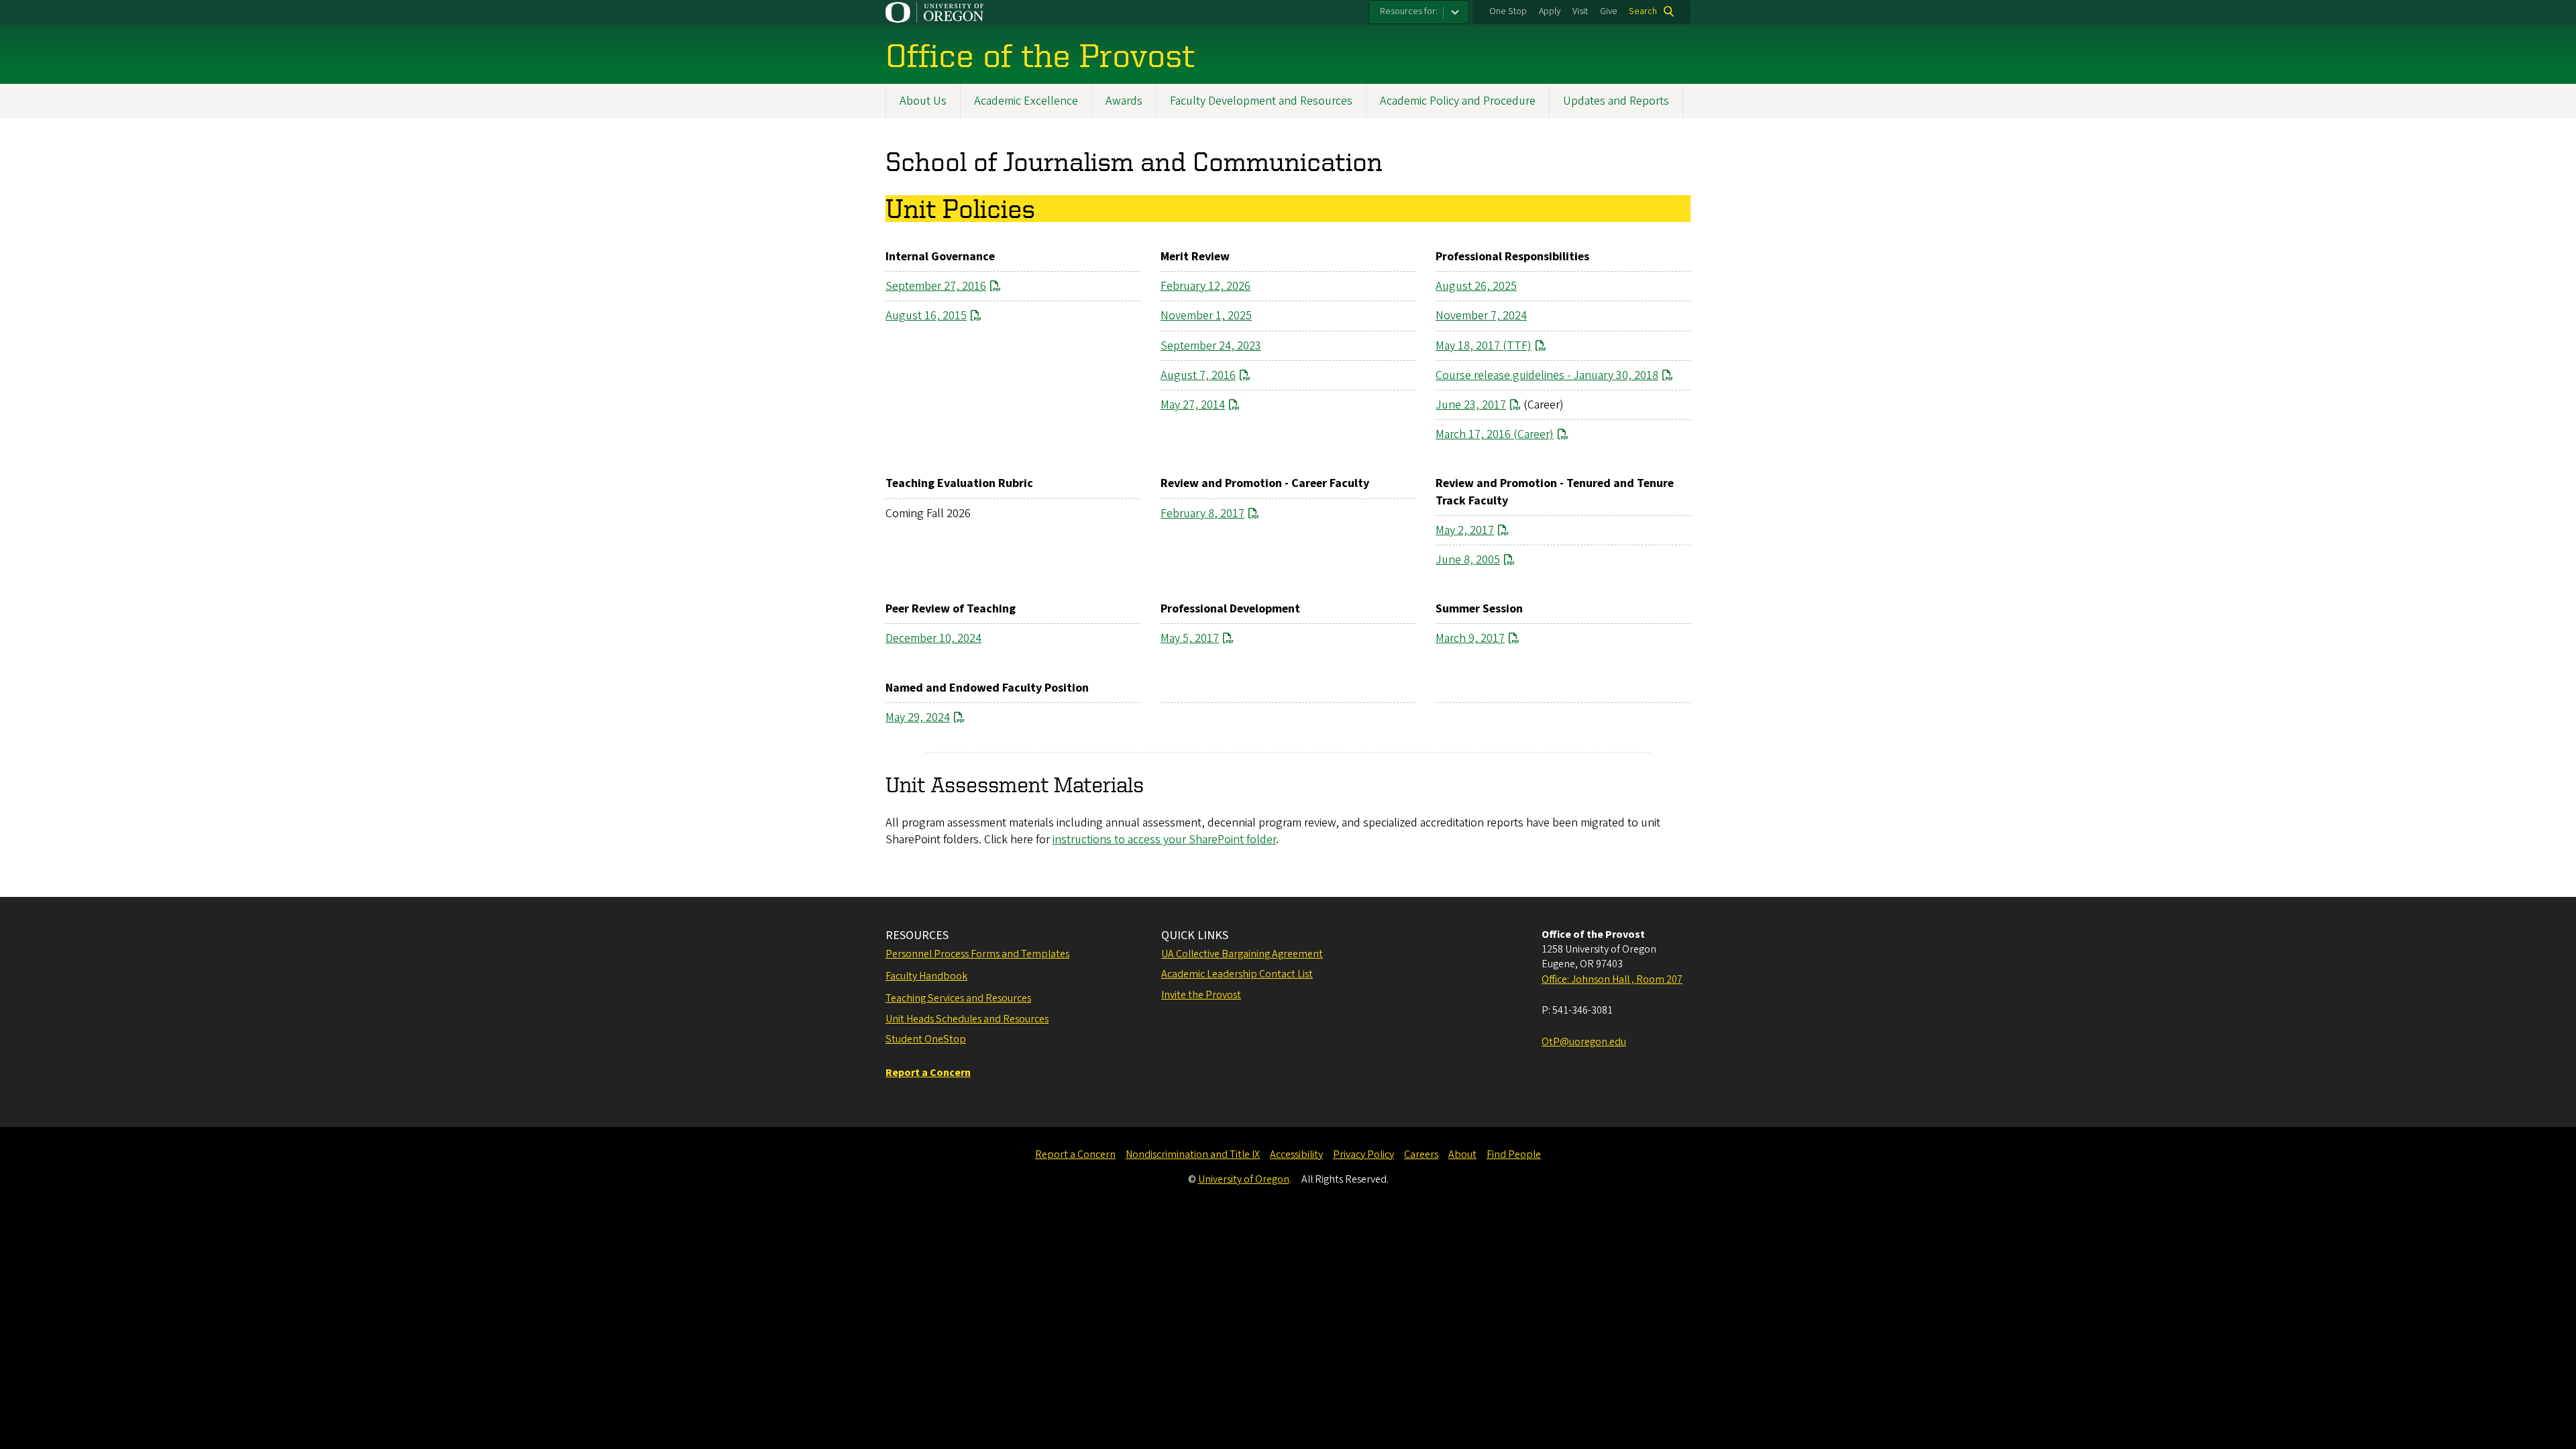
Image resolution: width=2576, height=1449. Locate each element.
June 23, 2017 (1471, 405)
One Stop (1508, 11)
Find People (1514, 1155)
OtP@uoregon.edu (1584, 1042)
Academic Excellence (1026, 101)
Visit (1580, 11)
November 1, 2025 (1206, 316)
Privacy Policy (1363, 1155)
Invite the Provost (1201, 995)
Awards (1124, 101)
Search (1643, 11)
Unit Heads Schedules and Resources (967, 1019)
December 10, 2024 (933, 638)
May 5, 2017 (1190, 638)
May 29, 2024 (918, 717)
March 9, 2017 (1470, 638)
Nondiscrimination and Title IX (1193, 1155)
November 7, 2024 (1481, 316)
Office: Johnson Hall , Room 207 (1612, 979)
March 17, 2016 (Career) (1495, 434)
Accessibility (1296, 1155)
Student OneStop (926, 1039)
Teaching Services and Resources (958, 998)
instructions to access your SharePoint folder (1164, 840)
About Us (923, 101)
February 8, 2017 (1202, 514)
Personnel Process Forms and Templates (977, 954)
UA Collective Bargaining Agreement (1242, 954)
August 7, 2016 (1198, 375)
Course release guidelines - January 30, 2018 (1547, 375)
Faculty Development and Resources (1261, 101)
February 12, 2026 (1205, 286)
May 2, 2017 (1465, 530)
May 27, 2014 (1193, 405)
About (1462, 1155)
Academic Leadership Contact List (1237, 974)
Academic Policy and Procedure (1458, 101)
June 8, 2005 (1468, 560)
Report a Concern (1075, 1155)
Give (1609, 11)
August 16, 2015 (926, 316)
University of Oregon (1244, 1179)
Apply (1550, 11)
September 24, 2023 (1211, 346)
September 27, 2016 (936, 286)
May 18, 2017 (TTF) (1484, 346)
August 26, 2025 (1476, 286)
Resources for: (1409, 11)
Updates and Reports (1616, 101)
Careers (1421, 1155)
